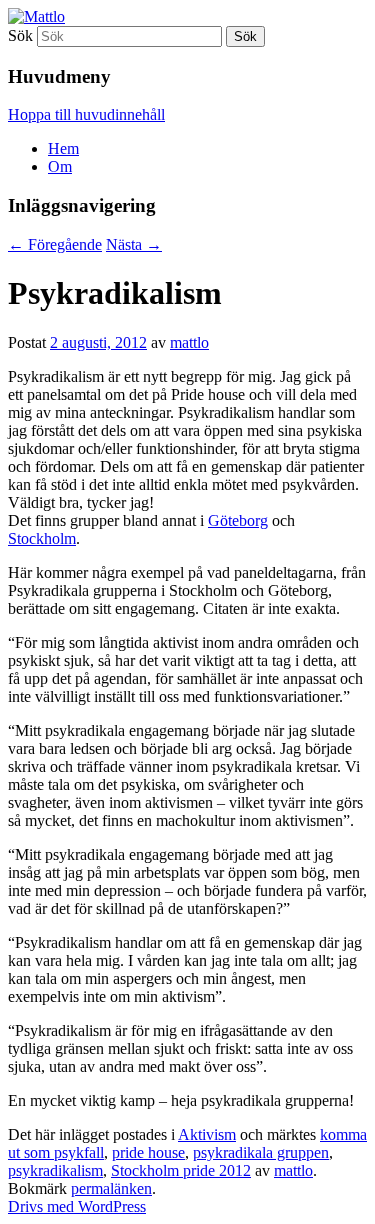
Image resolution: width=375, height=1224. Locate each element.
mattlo (189, 342)
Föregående (55, 244)
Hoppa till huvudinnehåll (86, 114)
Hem (63, 148)
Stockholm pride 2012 (181, 1170)
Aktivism (207, 1134)
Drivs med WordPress (77, 1206)
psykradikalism (55, 1170)
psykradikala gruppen (261, 1152)
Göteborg (238, 520)
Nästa (134, 244)
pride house (148, 1152)
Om (60, 166)
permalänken (111, 1188)
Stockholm (42, 538)
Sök (20, 35)
